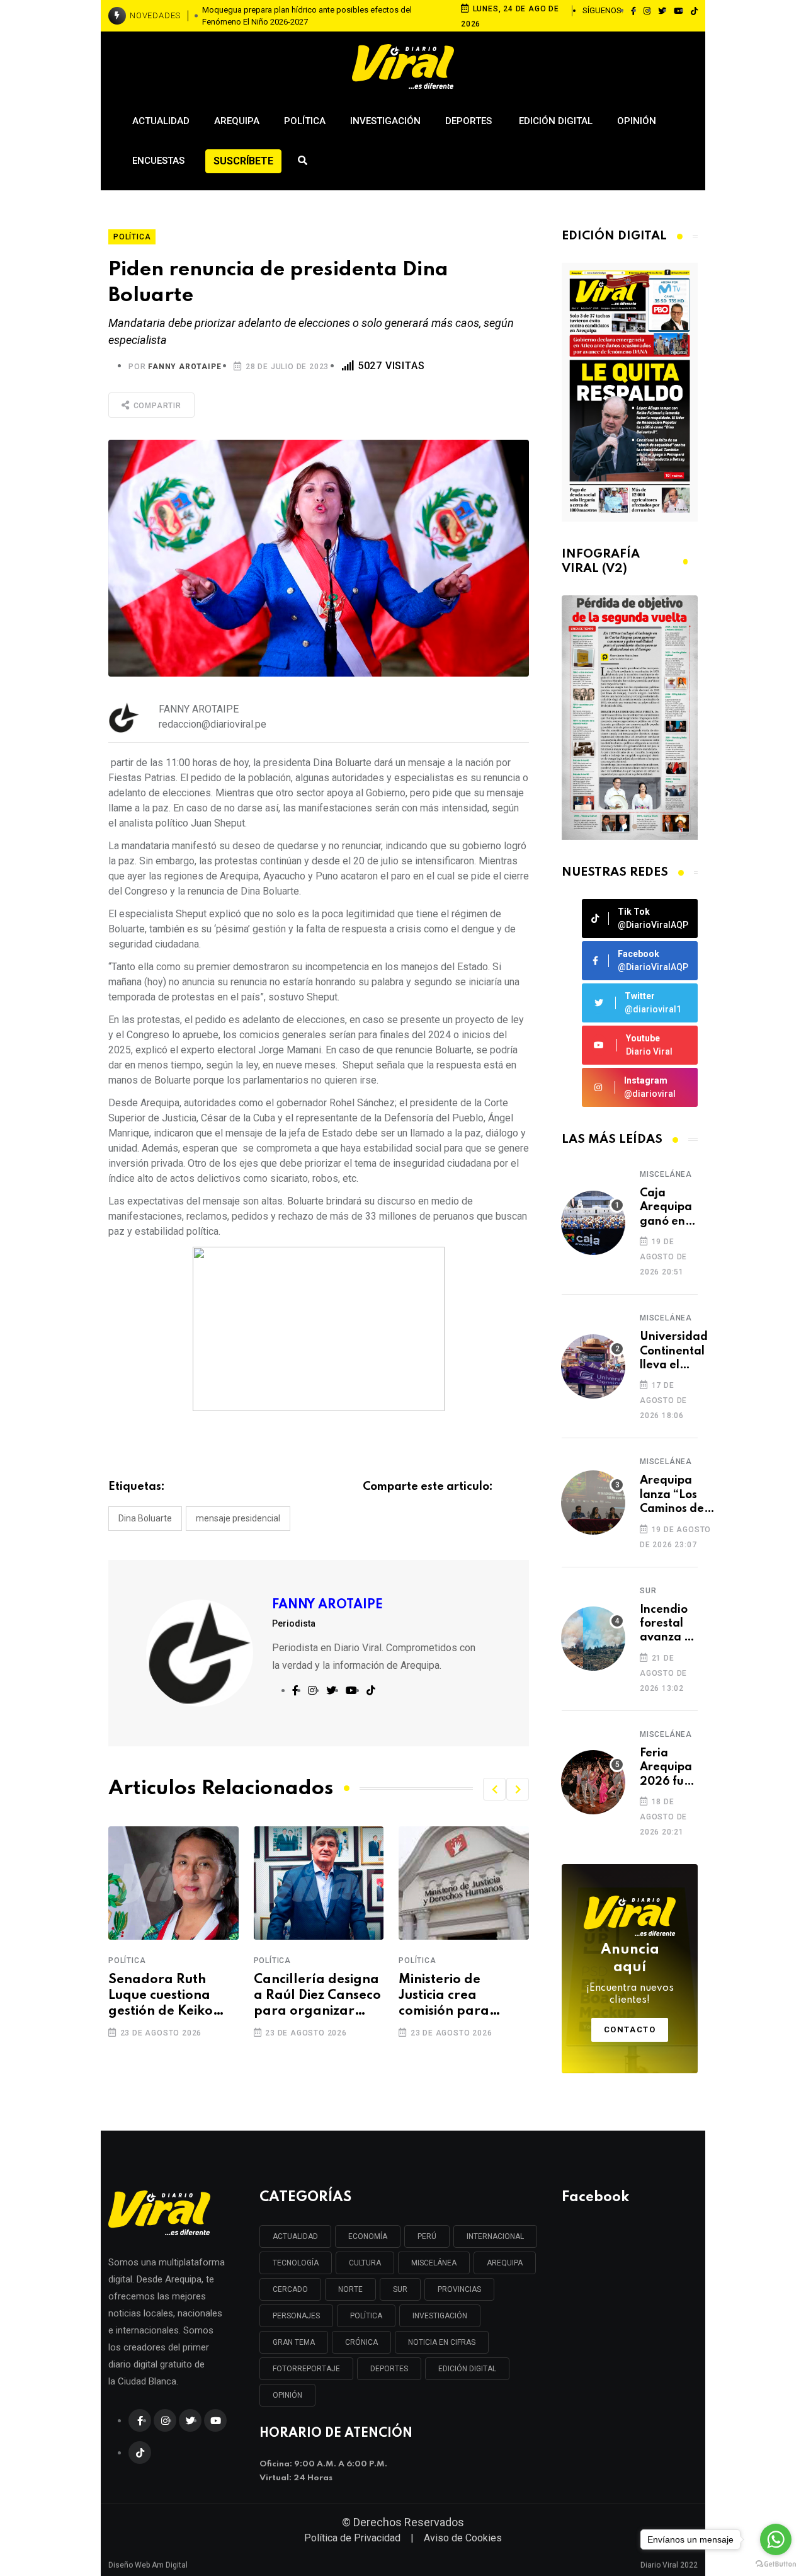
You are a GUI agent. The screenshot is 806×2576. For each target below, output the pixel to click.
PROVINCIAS (459, 2289)
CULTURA (365, 2263)
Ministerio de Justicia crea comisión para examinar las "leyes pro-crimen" (461, 1997)
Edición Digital (556, 121)
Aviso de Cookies (463, 2538)
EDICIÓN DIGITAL (467, 2369)
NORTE (350, 2289)
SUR (400, 2289)
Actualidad (161, 121)
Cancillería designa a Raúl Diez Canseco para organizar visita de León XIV (317, 1997)
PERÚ (427, 2236)
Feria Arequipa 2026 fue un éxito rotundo (666, 1768)
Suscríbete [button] (243, 161)
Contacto (630, 2029)
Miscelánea (666, 1174)
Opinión (637, 121)
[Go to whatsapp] (776, 2539)
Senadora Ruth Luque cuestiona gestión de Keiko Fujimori (161, 1997)
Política (305, 121)
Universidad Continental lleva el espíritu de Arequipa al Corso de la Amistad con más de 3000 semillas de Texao (674, 1352)
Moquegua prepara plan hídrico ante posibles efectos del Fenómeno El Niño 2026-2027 (307, 16)
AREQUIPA (505, 2263)
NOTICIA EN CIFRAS (442, 2342)
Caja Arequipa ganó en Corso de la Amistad (666, 1208)
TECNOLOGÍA (296, 2263)
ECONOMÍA (368, 2236)
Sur (648, 1591)
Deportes (470, 121)
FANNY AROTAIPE (184, 367)
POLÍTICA (366, 2316)
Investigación (385, 121)
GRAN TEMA (294, 2342)
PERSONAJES (296, 2316)
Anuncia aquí (630, 1974)
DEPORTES (389, 2369)
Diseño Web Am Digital (148, 2561)
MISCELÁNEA (434, 2263)
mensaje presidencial (238, 1518)
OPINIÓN (287, 2395)
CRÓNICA (361, 2342)
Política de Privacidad (352, 2538)
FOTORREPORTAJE (306, 2369)
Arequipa (237, 121)
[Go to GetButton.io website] (776, 2563)
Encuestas (158, 161)
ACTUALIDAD (295, 2236)
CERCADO (290, 2289)
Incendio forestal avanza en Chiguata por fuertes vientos (669, 1624)
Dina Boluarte (145, 1518)
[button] (494, 1789)
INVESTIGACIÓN (440, 2316)
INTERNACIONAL (495, 2236)
